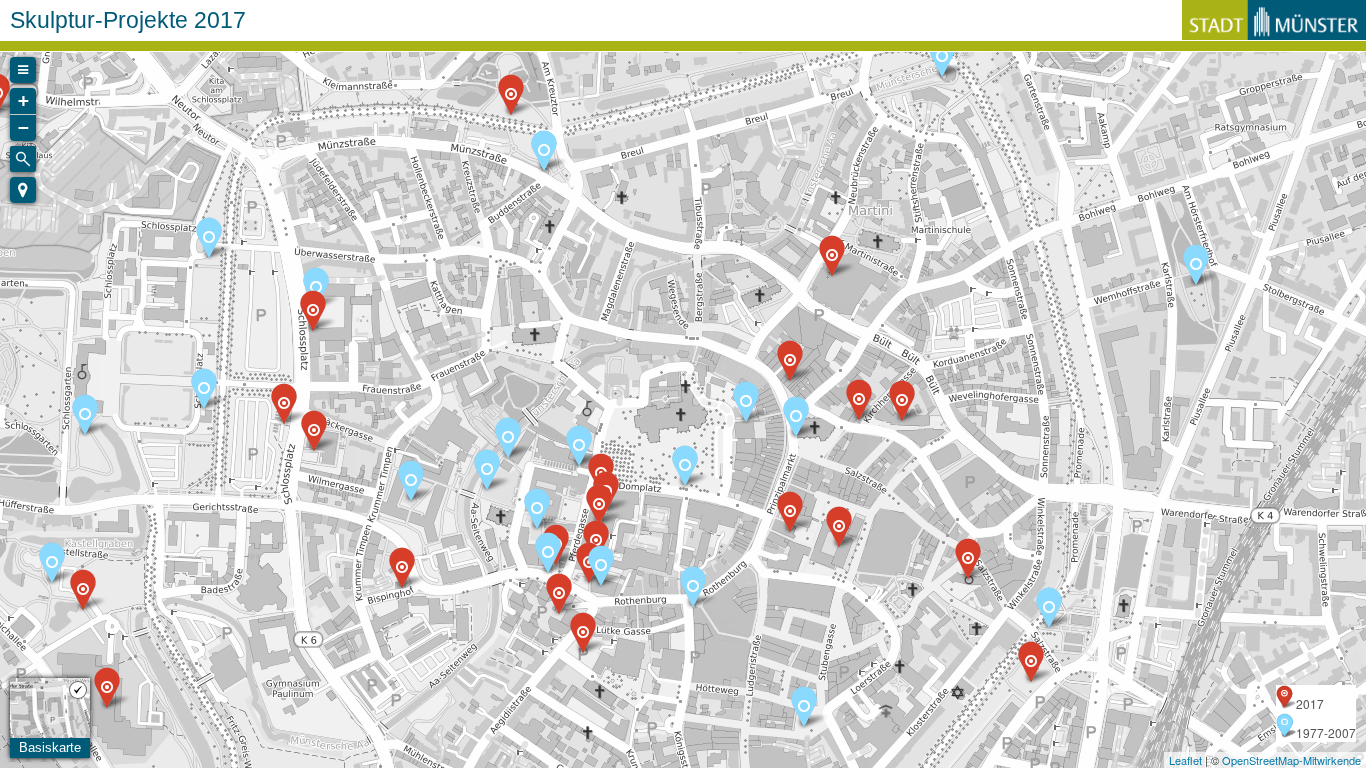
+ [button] (23, 100)
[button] (23, 190)
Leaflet (1185, 760)
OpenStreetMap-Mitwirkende (1291, 760)
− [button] (23, 127)
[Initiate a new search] (23, 159)
